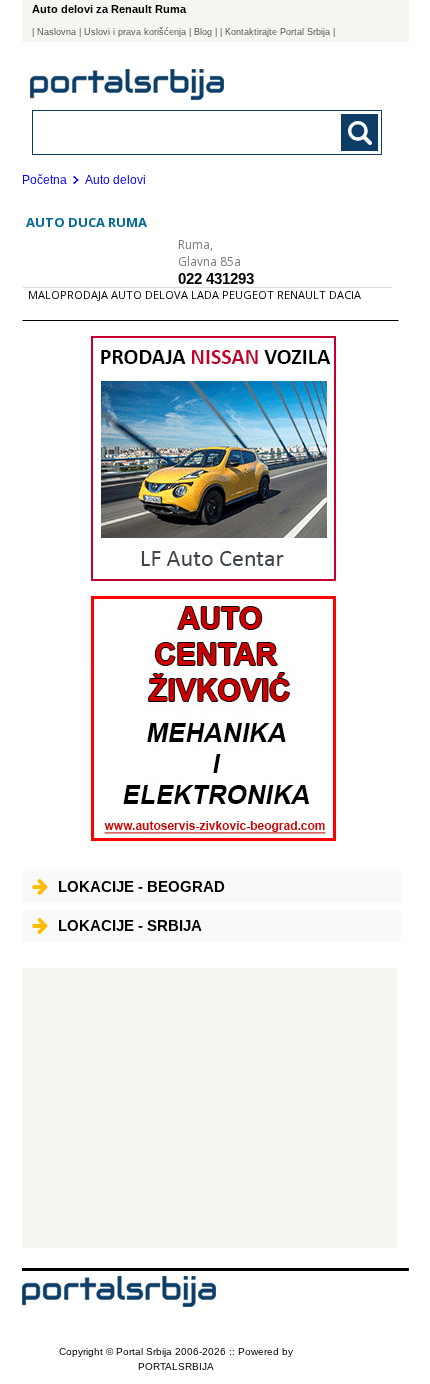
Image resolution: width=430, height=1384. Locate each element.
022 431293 (216, 278)
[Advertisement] (209, 1108)
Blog (203, 32)
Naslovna (56, 32)
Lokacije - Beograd (141, 886)
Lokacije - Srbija (130, 925)
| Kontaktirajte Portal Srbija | (277, 32)
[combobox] (174, 131)
